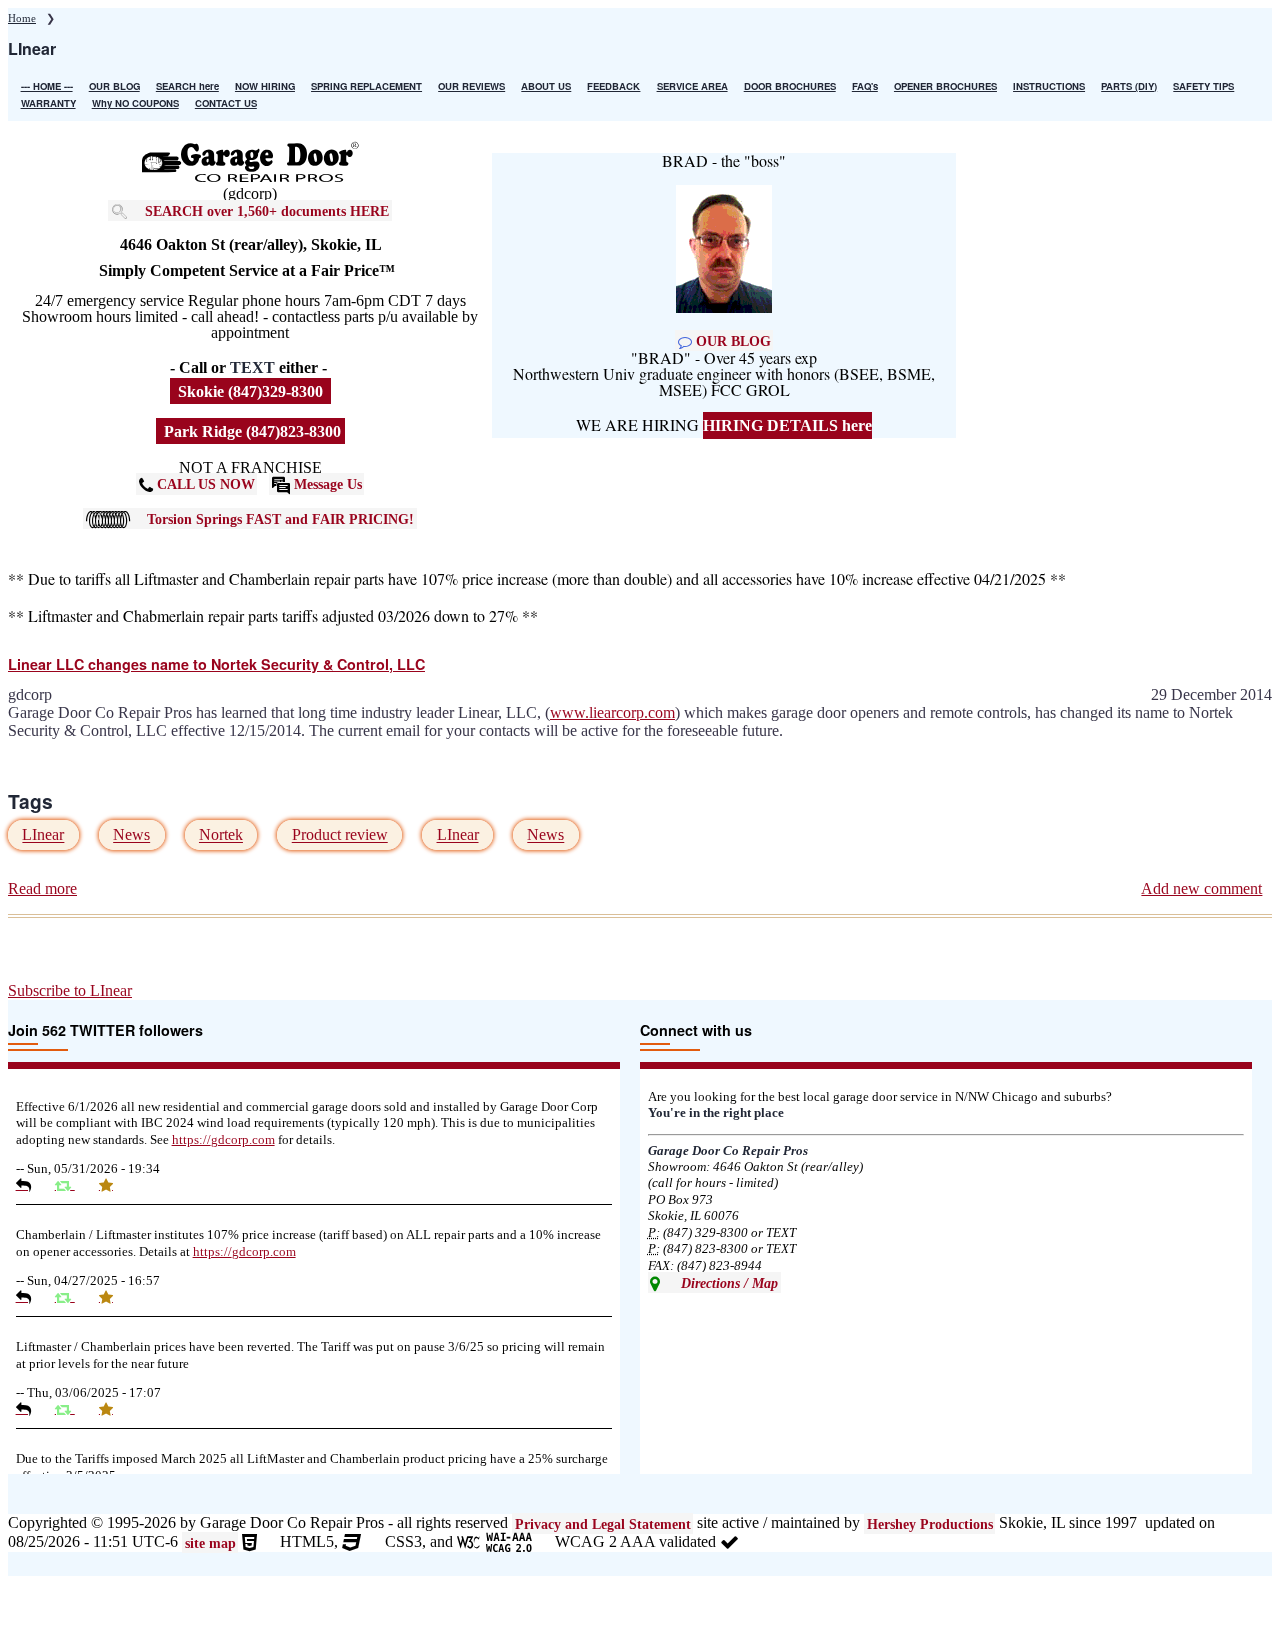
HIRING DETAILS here (787, 425)
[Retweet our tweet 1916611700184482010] (72, 1297)
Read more (42, 889)
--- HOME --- (47, 86)
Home (22, 18)
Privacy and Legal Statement (603, 1523)
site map (210, 1542)
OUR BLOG (114, 86)
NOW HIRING (265, 86)
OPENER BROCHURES (945, 86)
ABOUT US (546, 86)
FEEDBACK (613, 86)
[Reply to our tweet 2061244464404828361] (31, 1185)
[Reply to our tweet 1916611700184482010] (31, 1297)
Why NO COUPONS (135, 103)
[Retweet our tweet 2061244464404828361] (72, 1185)
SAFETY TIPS (1203, 86)
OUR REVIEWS (471, 86)
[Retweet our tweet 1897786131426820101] (72, 1409)
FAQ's (865, 86)
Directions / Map (727, 1282)
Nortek (221, 835)
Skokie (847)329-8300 (250, 391)
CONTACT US (226, 103)
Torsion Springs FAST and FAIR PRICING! (280, 518)
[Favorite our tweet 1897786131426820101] (113, 1409)
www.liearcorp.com (612, 712)
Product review (340, 835)
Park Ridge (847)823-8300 (250, 431)
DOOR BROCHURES (790, 86)
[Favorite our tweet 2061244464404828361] (113, 1185)
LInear (43, 835)
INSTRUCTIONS (1049, 86)
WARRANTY (48, 103)
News (131, 835)
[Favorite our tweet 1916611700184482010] (113, 1297)
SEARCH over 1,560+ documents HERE (267, 210)
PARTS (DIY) (1129, 86)
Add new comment (1201, 888)
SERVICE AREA (692, 86)
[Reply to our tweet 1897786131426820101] (31, 1409)
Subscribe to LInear (70, 990)
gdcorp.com (223, 1140)
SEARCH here (187, 86)
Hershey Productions (930, 1523)
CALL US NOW (204, 484)
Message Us (326, 484)
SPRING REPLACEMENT (366, 86)
